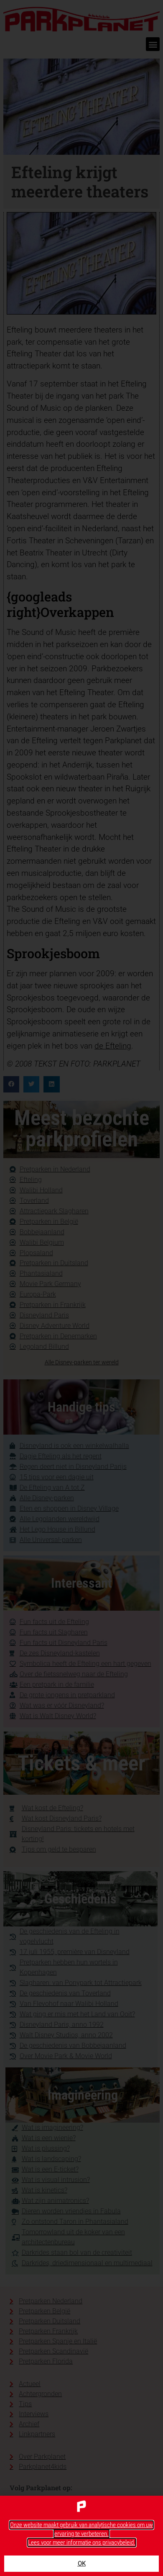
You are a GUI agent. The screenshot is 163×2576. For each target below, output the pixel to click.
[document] (81, 1288)
